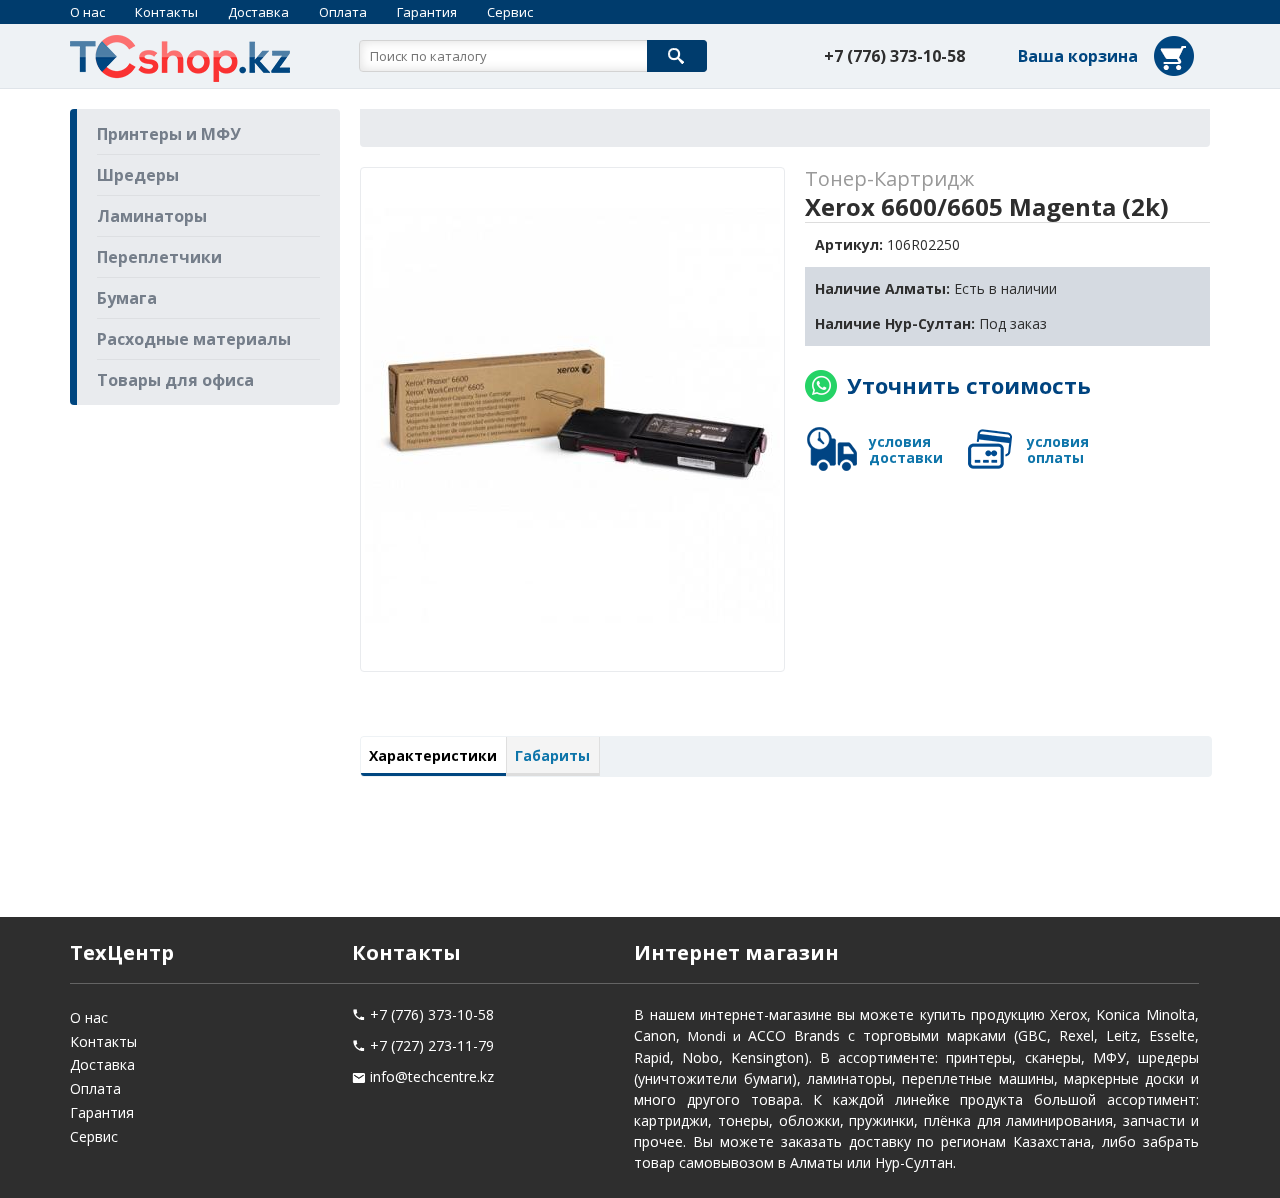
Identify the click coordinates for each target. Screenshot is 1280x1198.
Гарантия (427, 12)
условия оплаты (1058, 449)
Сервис (510, 12)
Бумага (127, 298)
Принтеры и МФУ (169, 134)
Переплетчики (159, 257)
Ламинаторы (152, 216)
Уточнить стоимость (969, 385)
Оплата (343, 12)
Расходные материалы (194, 339)
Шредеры (138, 175)
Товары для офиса (175, 380)
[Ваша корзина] (1108, 83)
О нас (87, 12)
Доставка (258, 12)
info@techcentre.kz (432, 1076)
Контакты (166, 12)
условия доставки (906, 449)
